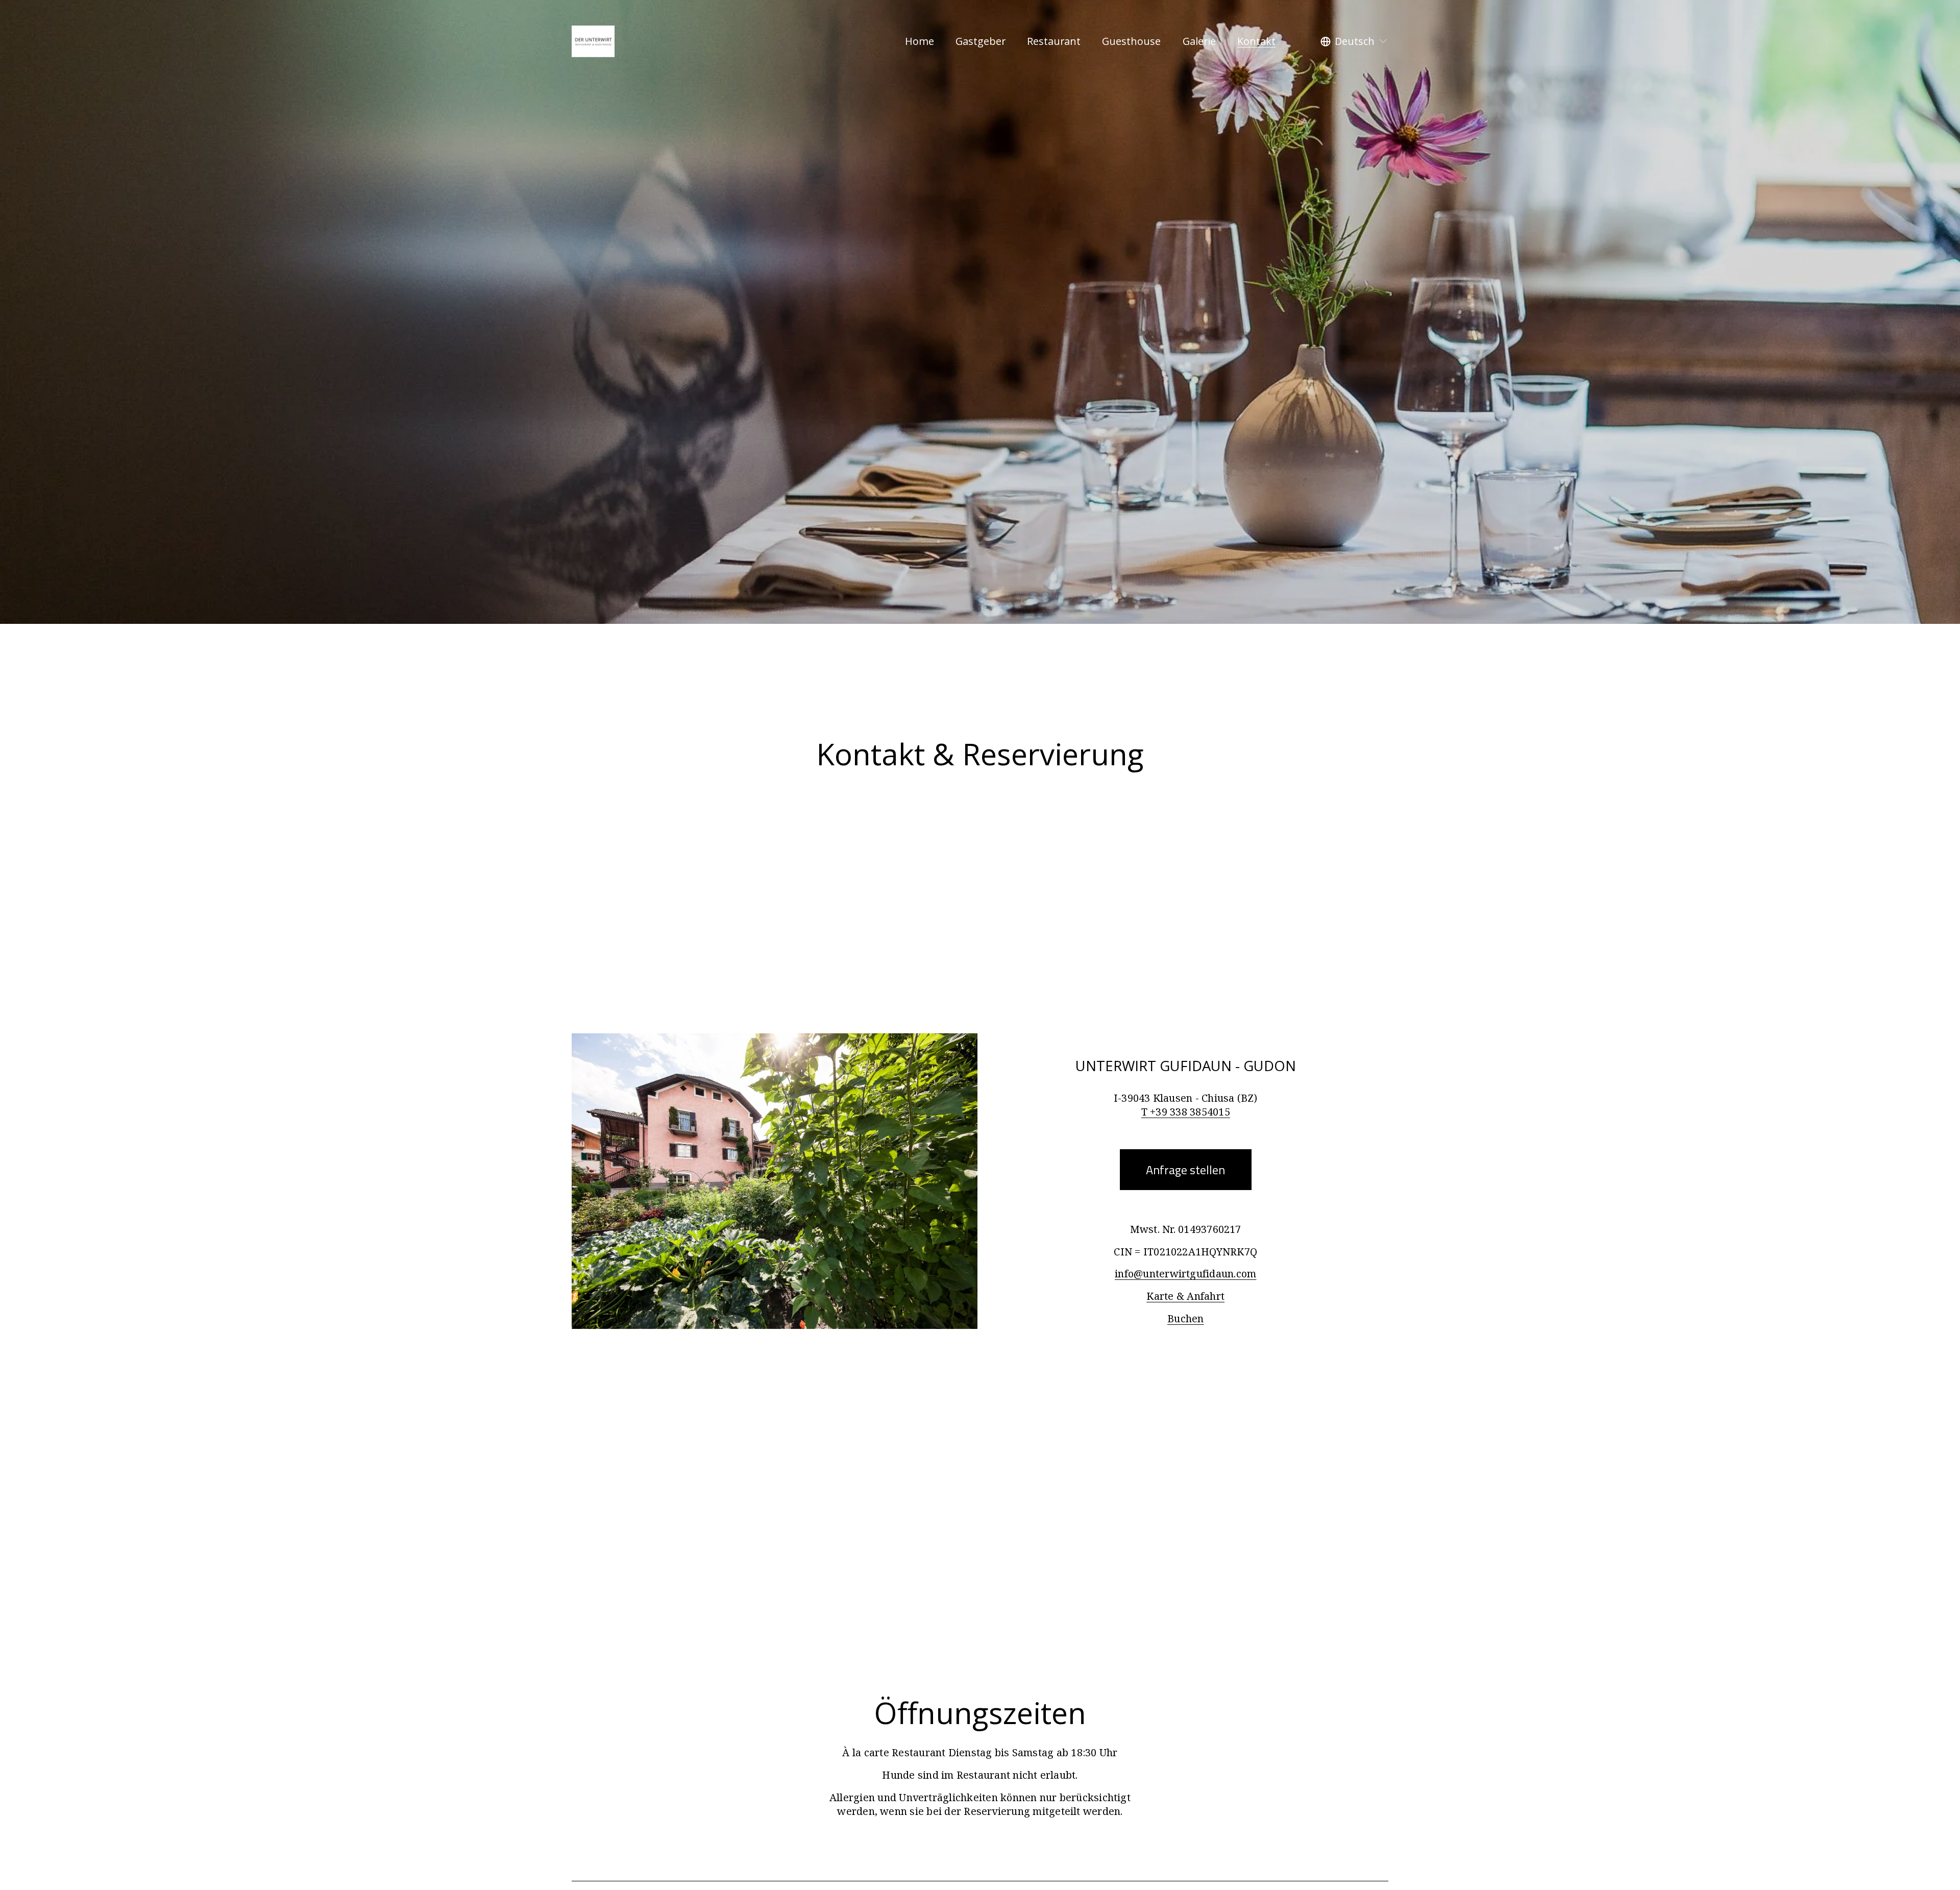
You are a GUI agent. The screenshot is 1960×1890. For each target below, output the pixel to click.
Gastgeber (981, 41)
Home (920, 41)
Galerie (1199, 41)
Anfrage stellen (1185, 1170)
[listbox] (1354, 41)
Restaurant (1054, 41)
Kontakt (1256, 41)
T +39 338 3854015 (1186, 1112)
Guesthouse (1131, 41)
